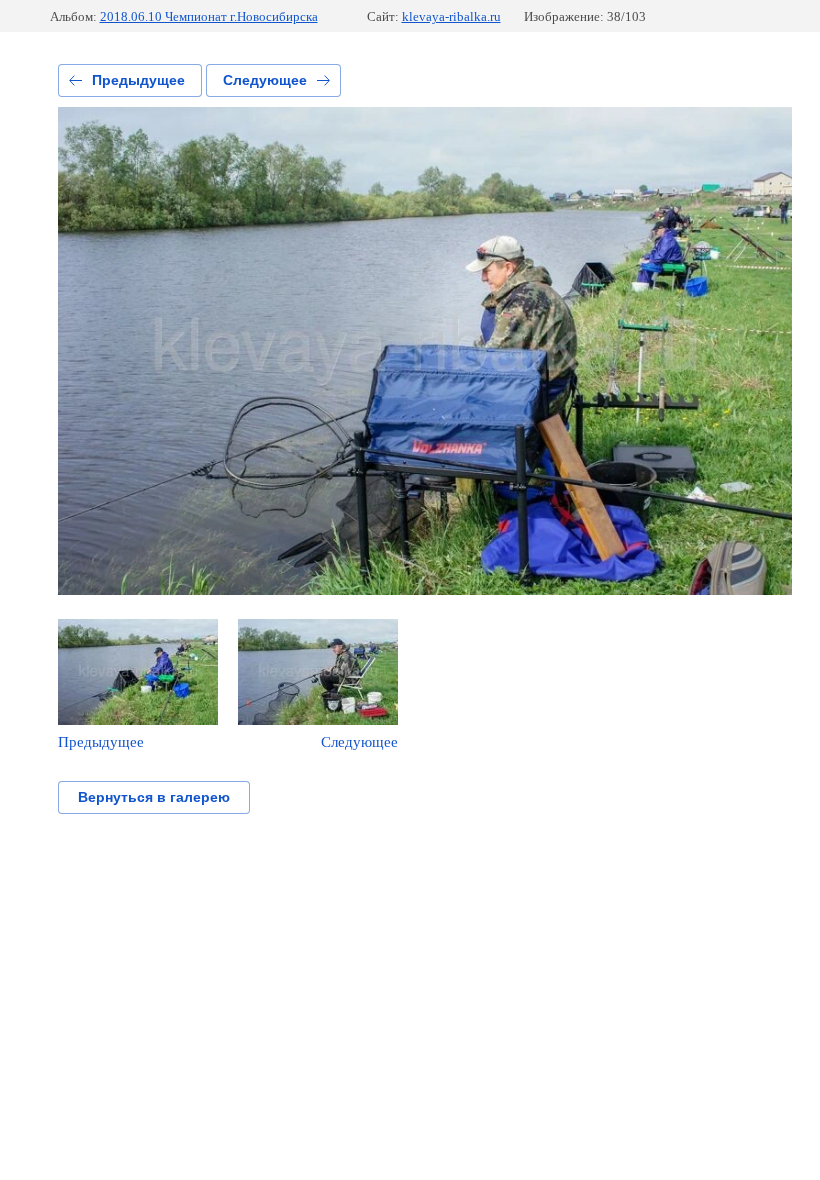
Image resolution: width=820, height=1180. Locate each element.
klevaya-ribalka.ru (451, 16)
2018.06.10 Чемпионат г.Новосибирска (209, 16)
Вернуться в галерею (154, 797)
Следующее (265, 80)
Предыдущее (138, 80)
